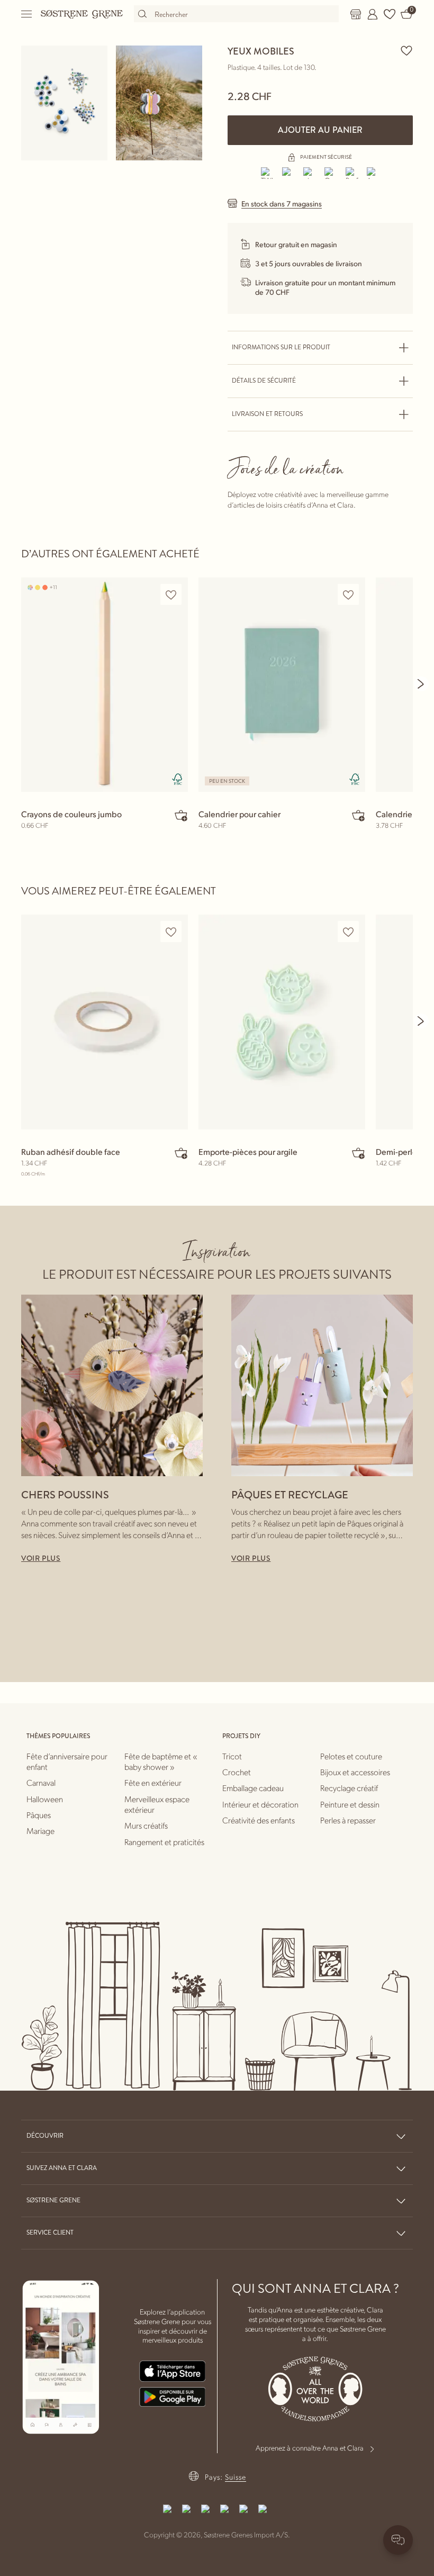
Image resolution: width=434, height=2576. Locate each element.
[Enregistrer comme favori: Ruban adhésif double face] (171, 932)
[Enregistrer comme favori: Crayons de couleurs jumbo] (171, 595)
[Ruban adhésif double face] (105, 1022)
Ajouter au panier (320, 130)
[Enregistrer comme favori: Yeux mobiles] (406, 50)
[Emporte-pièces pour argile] (282, 1022)
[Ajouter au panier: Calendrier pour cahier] (358, 815)
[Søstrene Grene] (82, 14)
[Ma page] (373, 14)
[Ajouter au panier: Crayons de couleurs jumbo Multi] (181, 815)
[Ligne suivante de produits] (421, 684)
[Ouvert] (27, 14)
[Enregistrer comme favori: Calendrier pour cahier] (348, 595)
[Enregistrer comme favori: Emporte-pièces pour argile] (348, 932)
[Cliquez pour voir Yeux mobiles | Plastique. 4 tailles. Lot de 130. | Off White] (64, 103)
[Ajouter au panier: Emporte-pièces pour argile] (358, 1153)
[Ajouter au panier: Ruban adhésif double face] (181, 1153)
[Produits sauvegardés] (390, 14)
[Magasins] (356, 14)
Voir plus (41, 1558)
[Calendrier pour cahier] (282, 685)
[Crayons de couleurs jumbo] (105, 685)
